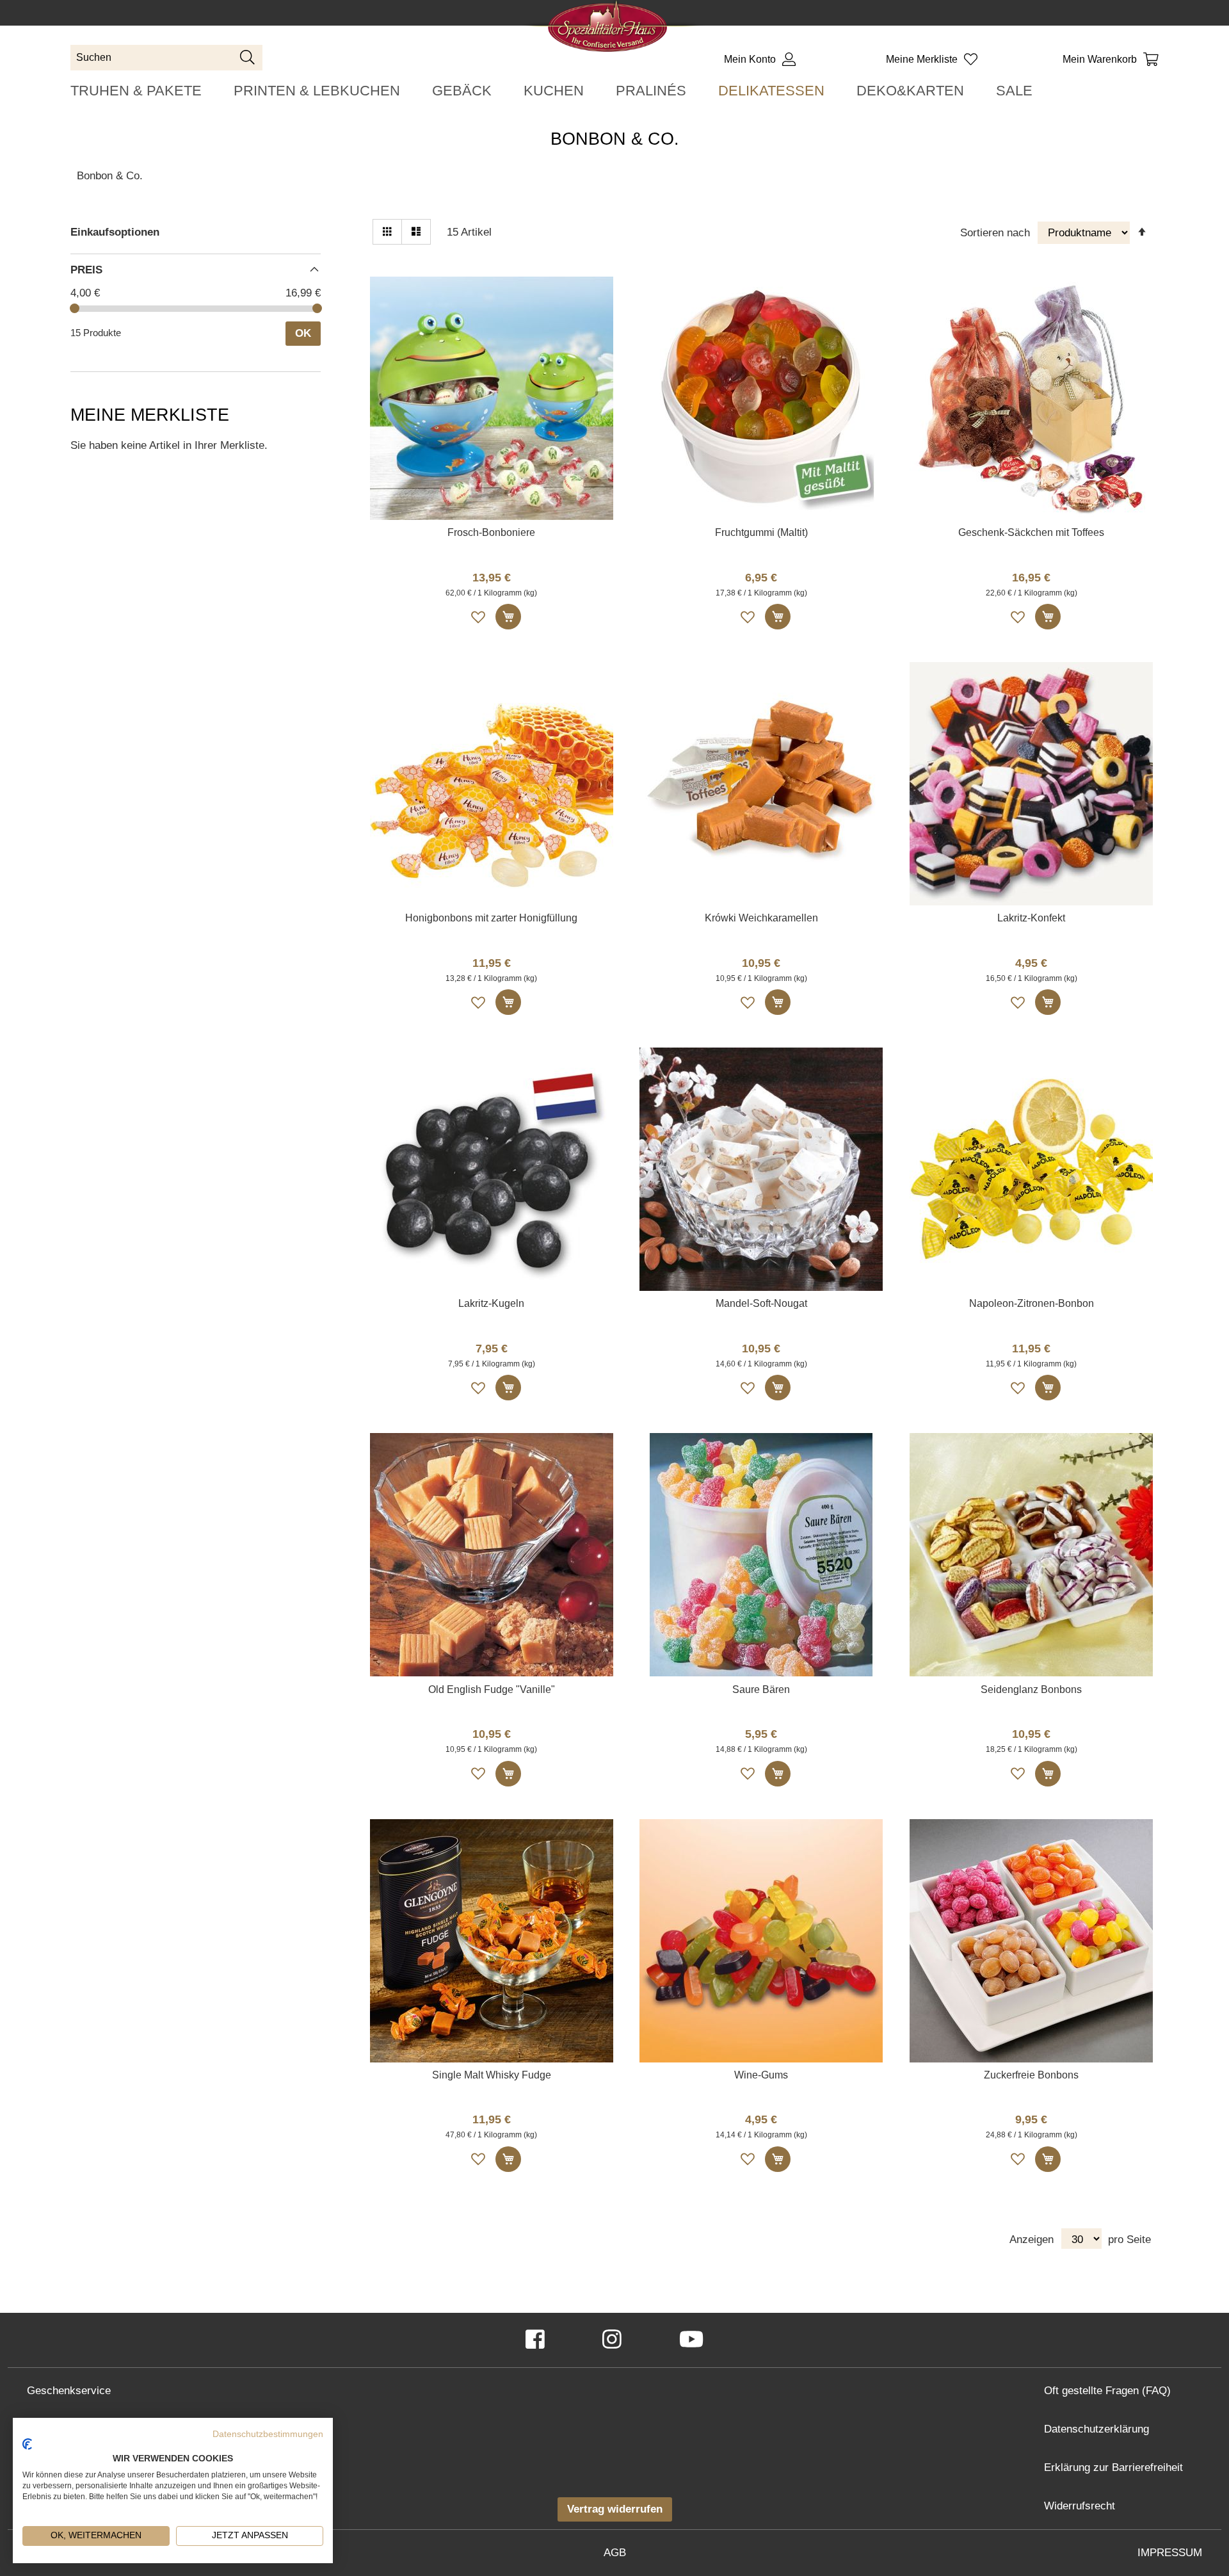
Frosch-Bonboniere (491, 532)
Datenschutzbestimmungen (268, 2434)
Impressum (1170, 2553)
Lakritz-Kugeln (491, 1303)
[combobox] (166, 58)
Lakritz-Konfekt (1031, 918)
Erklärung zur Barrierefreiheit (1113, 2467)
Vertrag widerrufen (615, 2509)
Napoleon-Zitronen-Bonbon (1032, 1303)
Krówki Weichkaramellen (761, 918)
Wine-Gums (761, 2075)
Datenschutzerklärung (1096, 2429)
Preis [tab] (86, 270)
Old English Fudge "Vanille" (492, 1689)
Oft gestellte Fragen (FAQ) (1107, 2391)
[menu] (614, 91)
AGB (615, 2553)
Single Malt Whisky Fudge (492, 2075)
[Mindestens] (75, 308)
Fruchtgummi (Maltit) (761, 532)
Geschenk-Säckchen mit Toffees (1031, 532)
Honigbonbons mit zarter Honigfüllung (491, 918)
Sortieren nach (995, 233)
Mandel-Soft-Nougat (761, 1303)
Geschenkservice (69, 2391)
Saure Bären (761, 1689)
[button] (479, 617)
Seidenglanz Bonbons (1031, 1689)
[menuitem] (136, 91)
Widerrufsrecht (1080, 2506)
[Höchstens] (317, 308)
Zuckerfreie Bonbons (1031, 2075)
